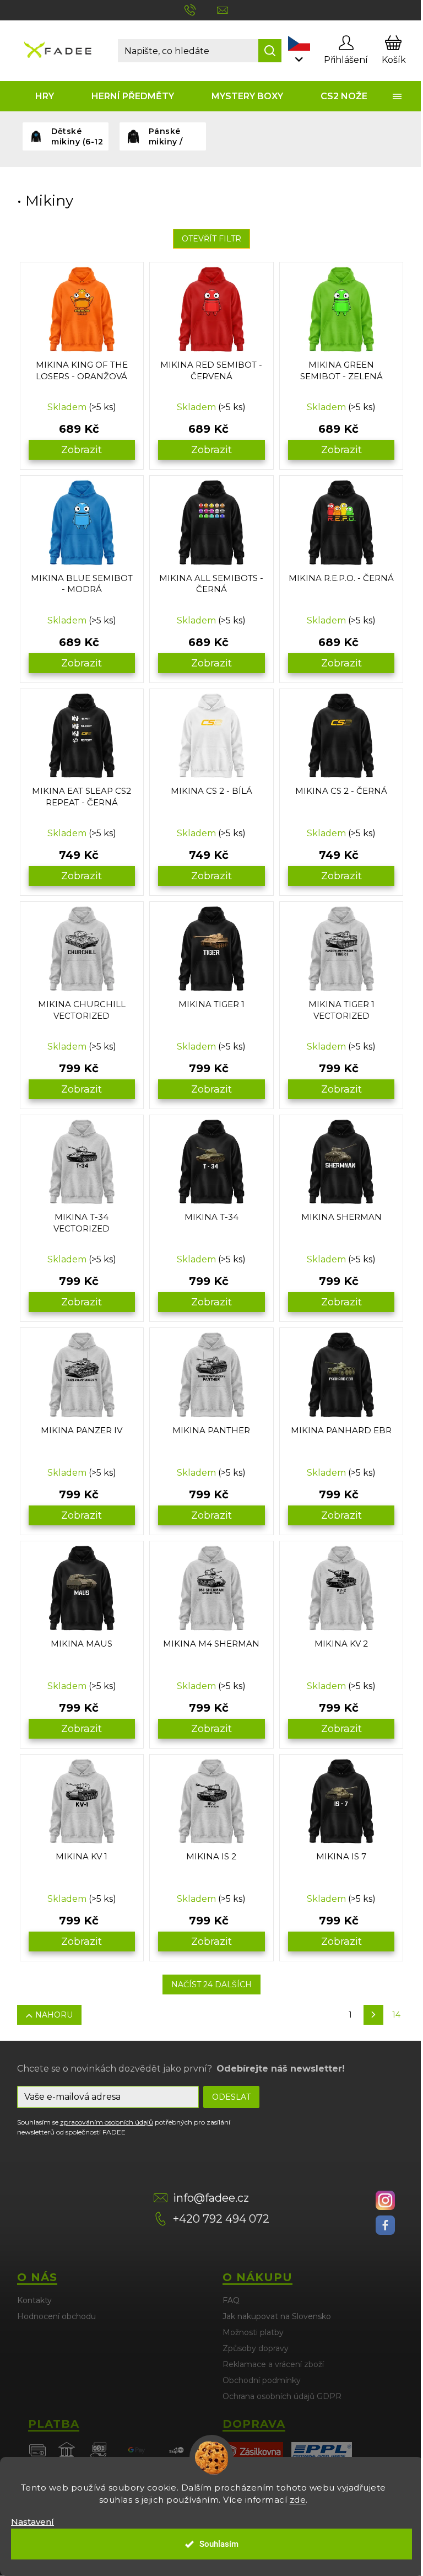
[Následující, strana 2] (373, 2015)
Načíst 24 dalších (211, 1985)
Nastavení (32, 2522)
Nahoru (54, 2015)
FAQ (231, 2300)
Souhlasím (219, 2544)
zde (298, 2500)
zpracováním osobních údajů (107, 2122)
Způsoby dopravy (256, 2348)
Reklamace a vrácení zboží (273, 2364)
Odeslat (231, 2097)
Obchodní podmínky (262, 2380)
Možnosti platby (253, 2332)
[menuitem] (45, 96)
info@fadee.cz (211, 2198)
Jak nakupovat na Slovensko (277, 2316)
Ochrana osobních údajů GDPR (282, 2396)
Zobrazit (82, 450)
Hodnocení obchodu (56, 2316)
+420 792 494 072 (221, 2219)
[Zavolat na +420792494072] (201, 9)
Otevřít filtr (211, 239)
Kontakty (34, 2300)
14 (396, 2015)
